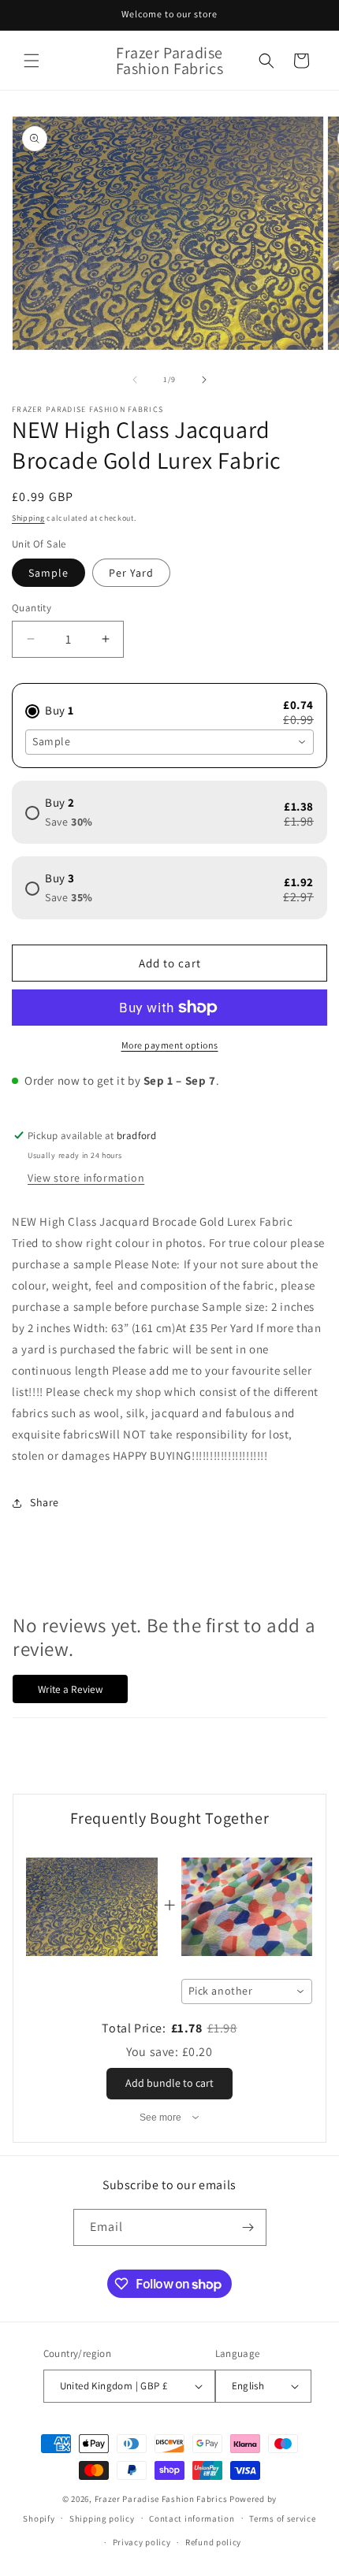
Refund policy (213, 2542)
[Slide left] (135, 380)
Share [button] (45, 1502)
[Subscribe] (248, 2227)
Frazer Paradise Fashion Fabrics (161, 2499)
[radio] (169, 704)
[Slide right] (204, 380)
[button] (32, 61)
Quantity (32, 608)
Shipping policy (102, 2518)
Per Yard (131, 573)
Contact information (192, 2518)
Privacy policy (142, 2542)
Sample (48, 573)
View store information (86, 1178)
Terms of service (282, 2518)
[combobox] (169, 742)
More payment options (170, 1045)
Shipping (28, 518)
